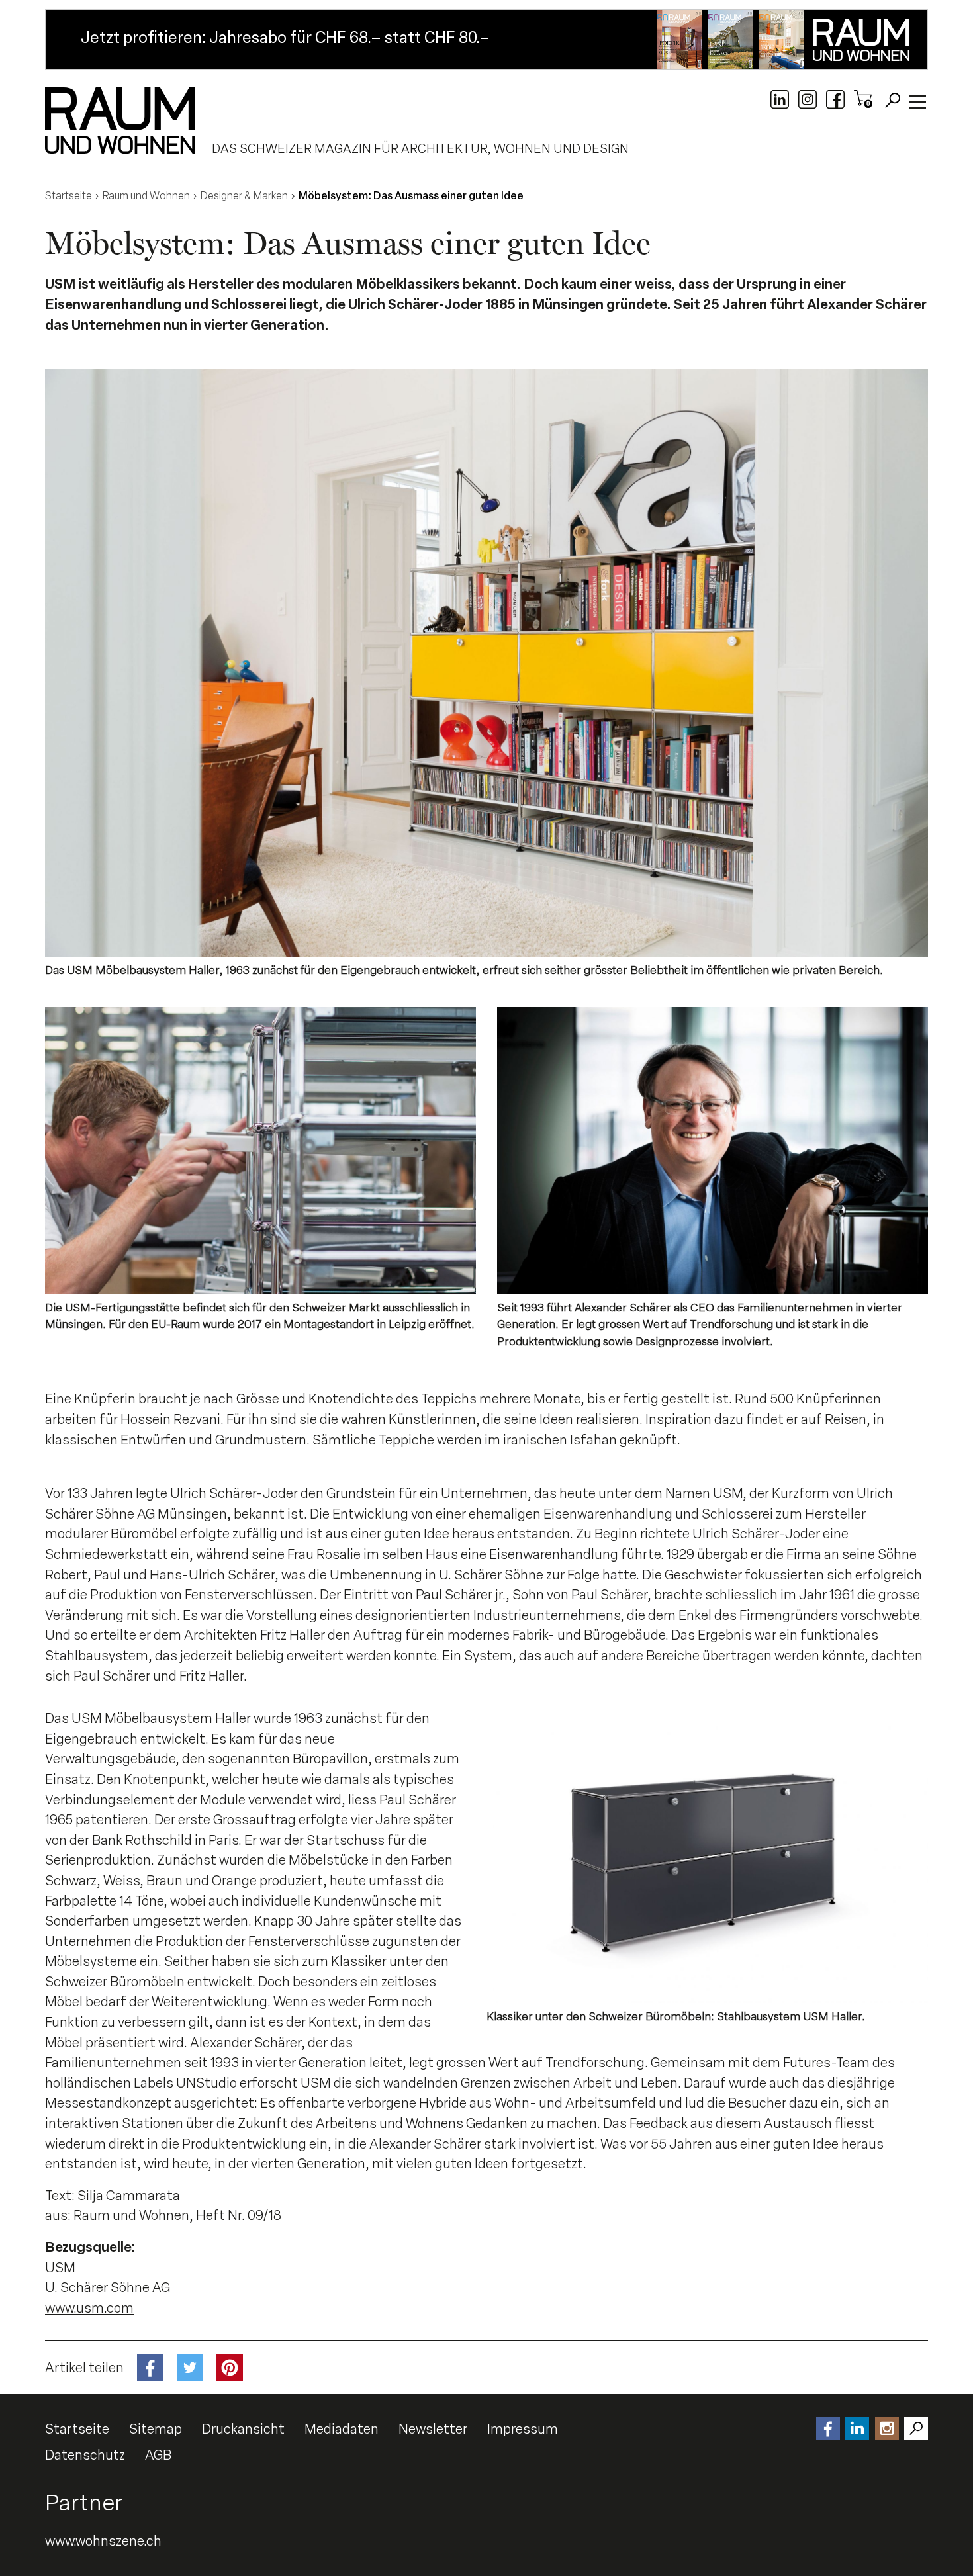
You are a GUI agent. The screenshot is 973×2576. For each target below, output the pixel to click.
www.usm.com (89, 2308)
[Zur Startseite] (120, 120)
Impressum (523, 2429)
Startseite (77, 2429)
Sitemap (156, 2429)
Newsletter (433, 2429)
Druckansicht (243, 2429)
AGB (158, 2455)
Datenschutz (85, 2455)
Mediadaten (342, 2429)
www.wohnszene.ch (103, 2541)
